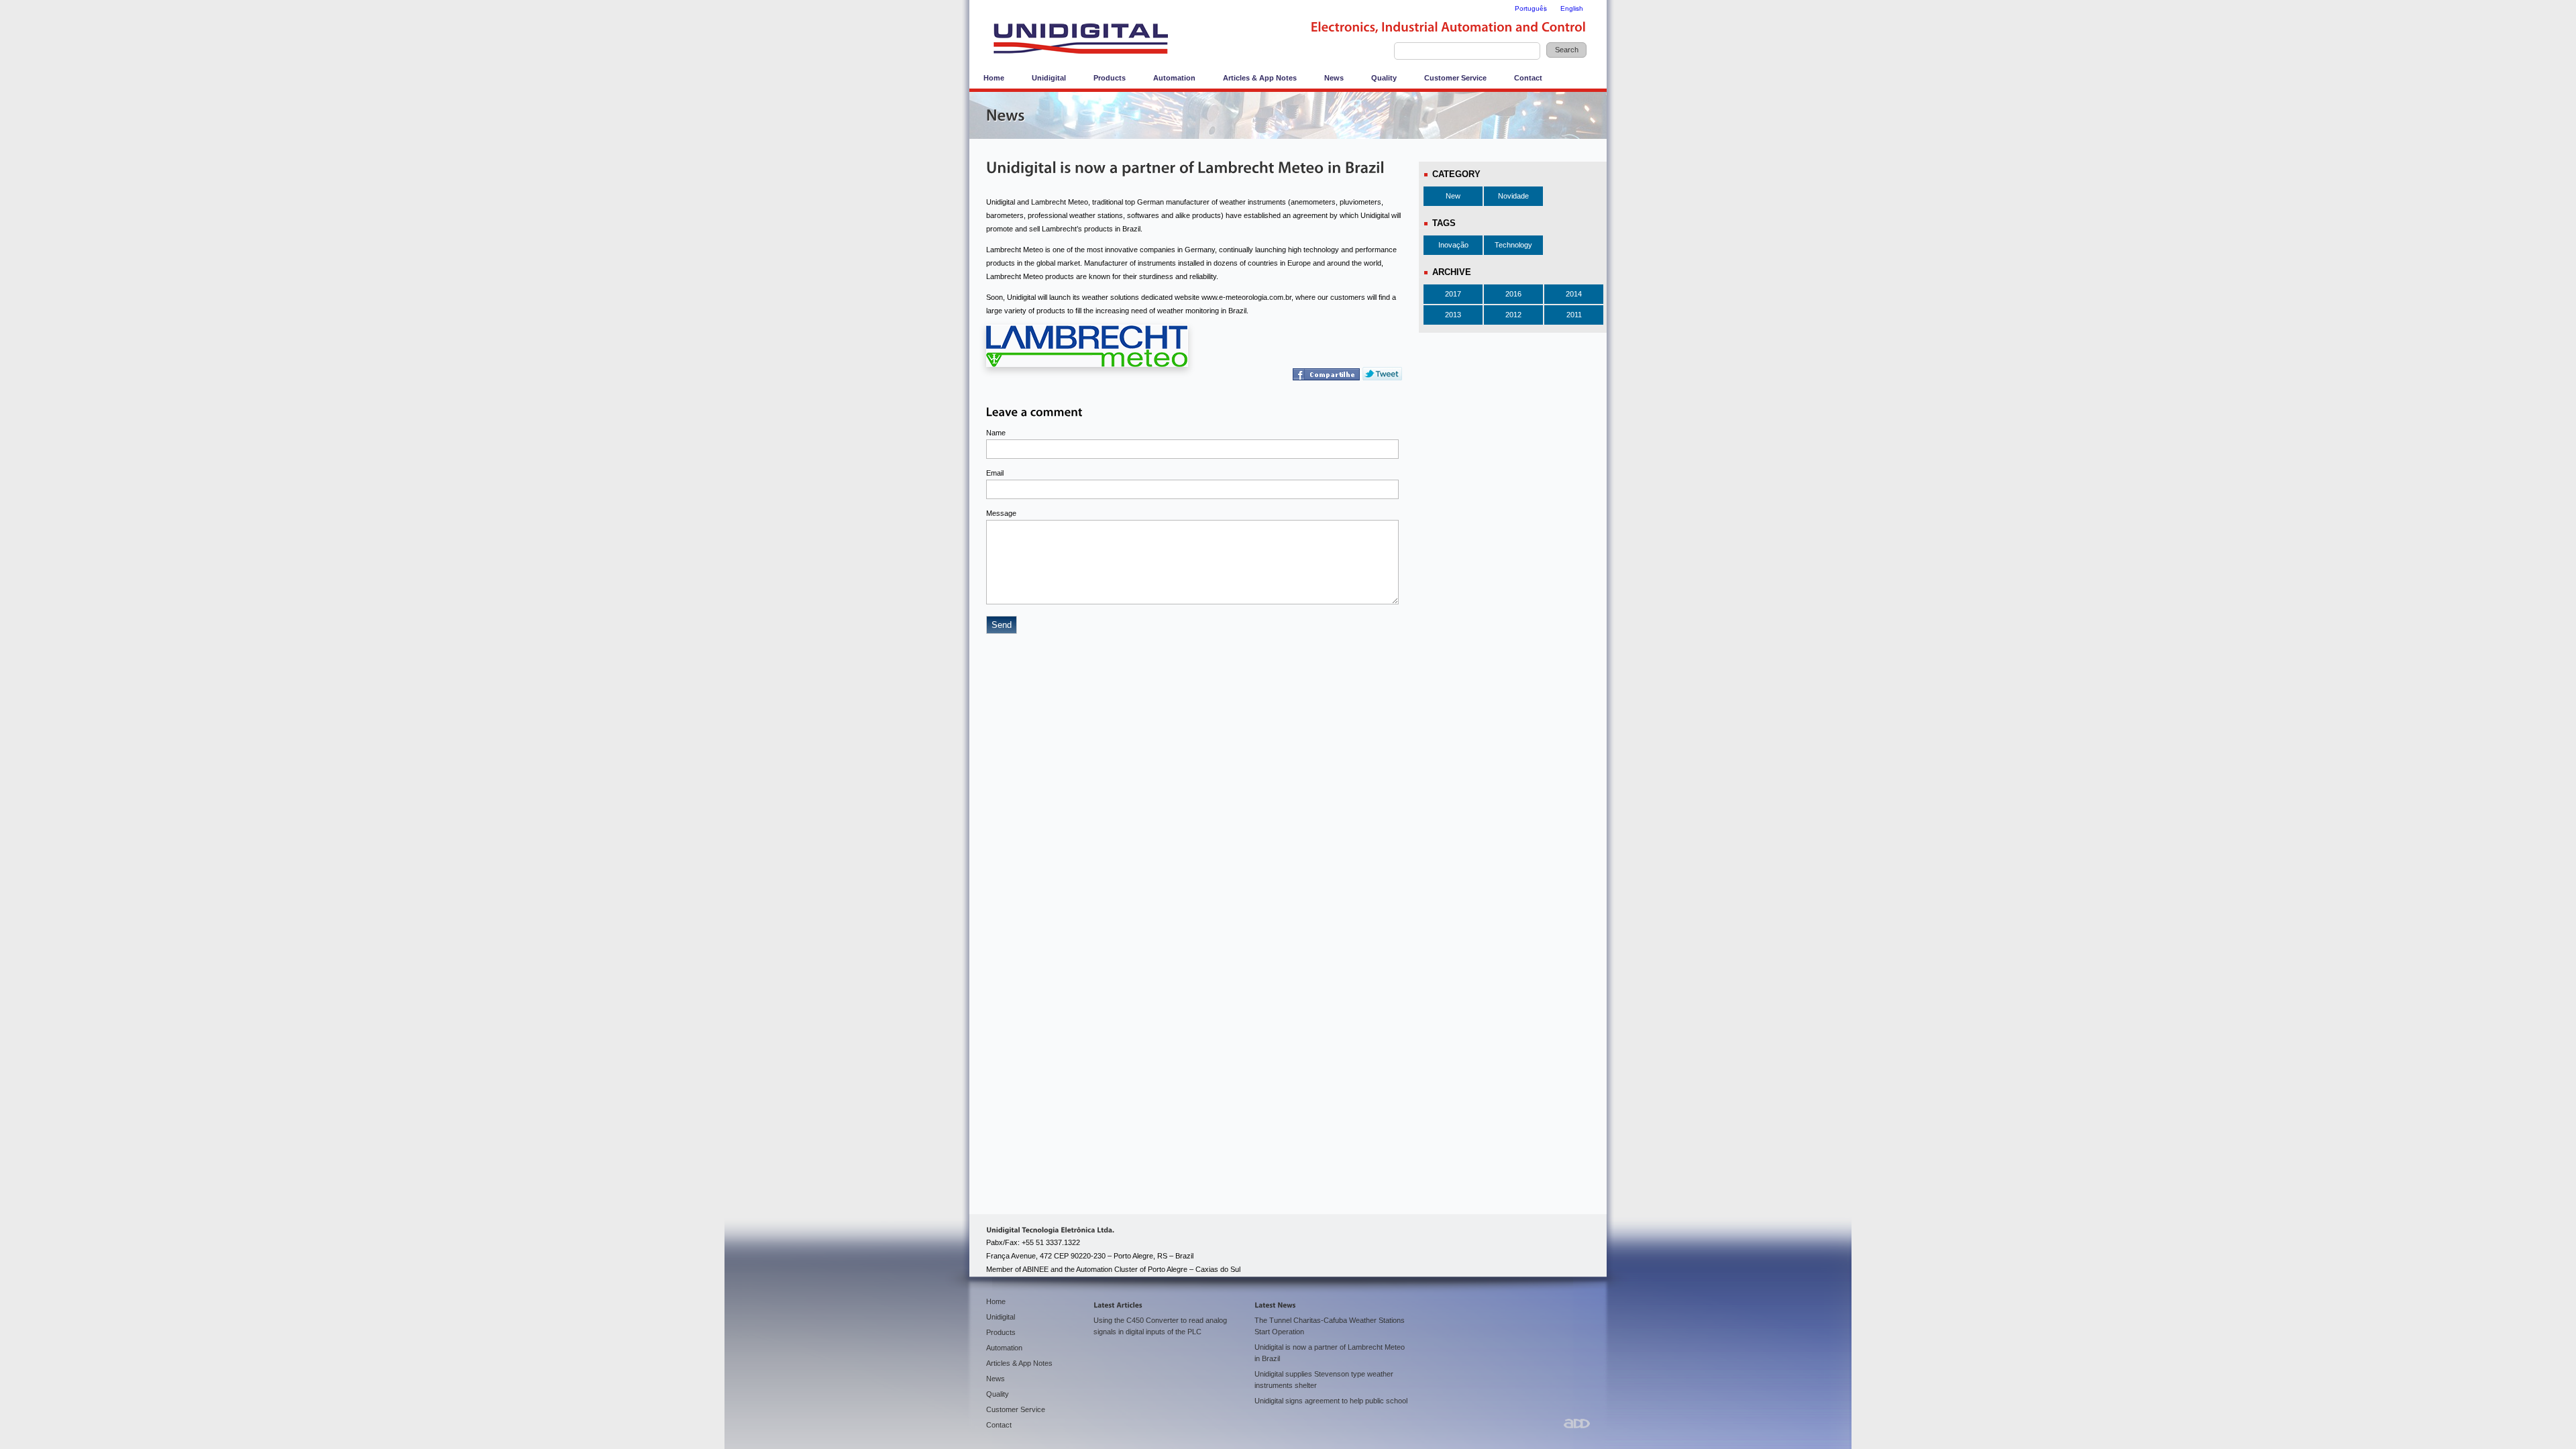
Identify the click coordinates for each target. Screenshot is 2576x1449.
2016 (1513, 294)
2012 (1513, 315)
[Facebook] (1328, 377)
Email (995, 473)
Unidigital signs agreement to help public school (1331, 1401)
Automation (1174, 78)
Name (996, 433)
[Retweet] (1382, 377)
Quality (1384, 78)
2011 (1574, 315)
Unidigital (1049, 78)
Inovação (1453, 245)
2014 (1574, 294)
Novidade (1513, 196)
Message (1001, 513)
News (1334, 78)
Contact (1528, 78)
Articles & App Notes (1260, 78)
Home (994, 78)
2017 (1453, 294)
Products (1110, 78)
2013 (1453, 315)
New (1453, 196)
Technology (1513, 245)
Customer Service (1455, 78)
